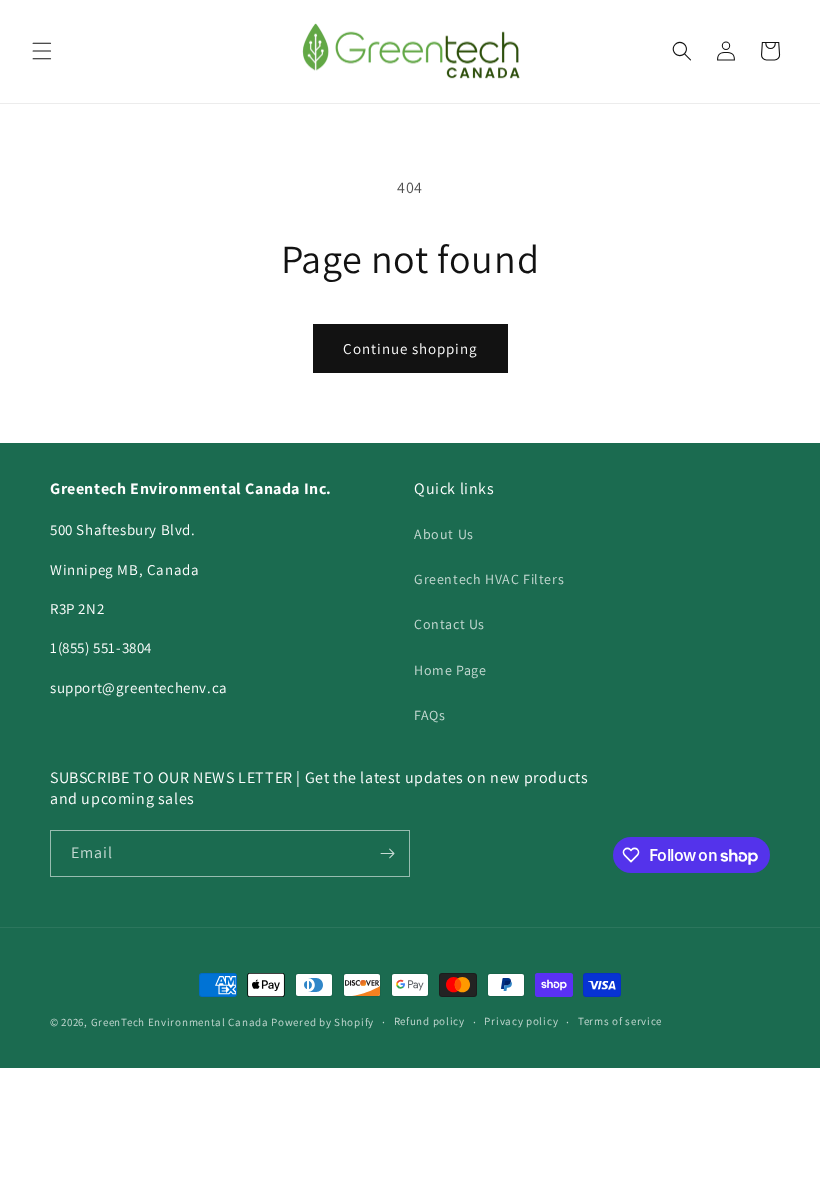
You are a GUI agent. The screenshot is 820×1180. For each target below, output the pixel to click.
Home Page (450, 670)
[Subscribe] (387, 853)
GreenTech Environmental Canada (180, 1022)
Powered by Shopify (322, 1022)
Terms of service (620, 1021)
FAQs (429, 715)
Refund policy (429, 1021)
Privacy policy (521, 1021)
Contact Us (449, 624)
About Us (444, 534)
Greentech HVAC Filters (489, 579)
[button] (42, 51)
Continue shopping (410, 348)
